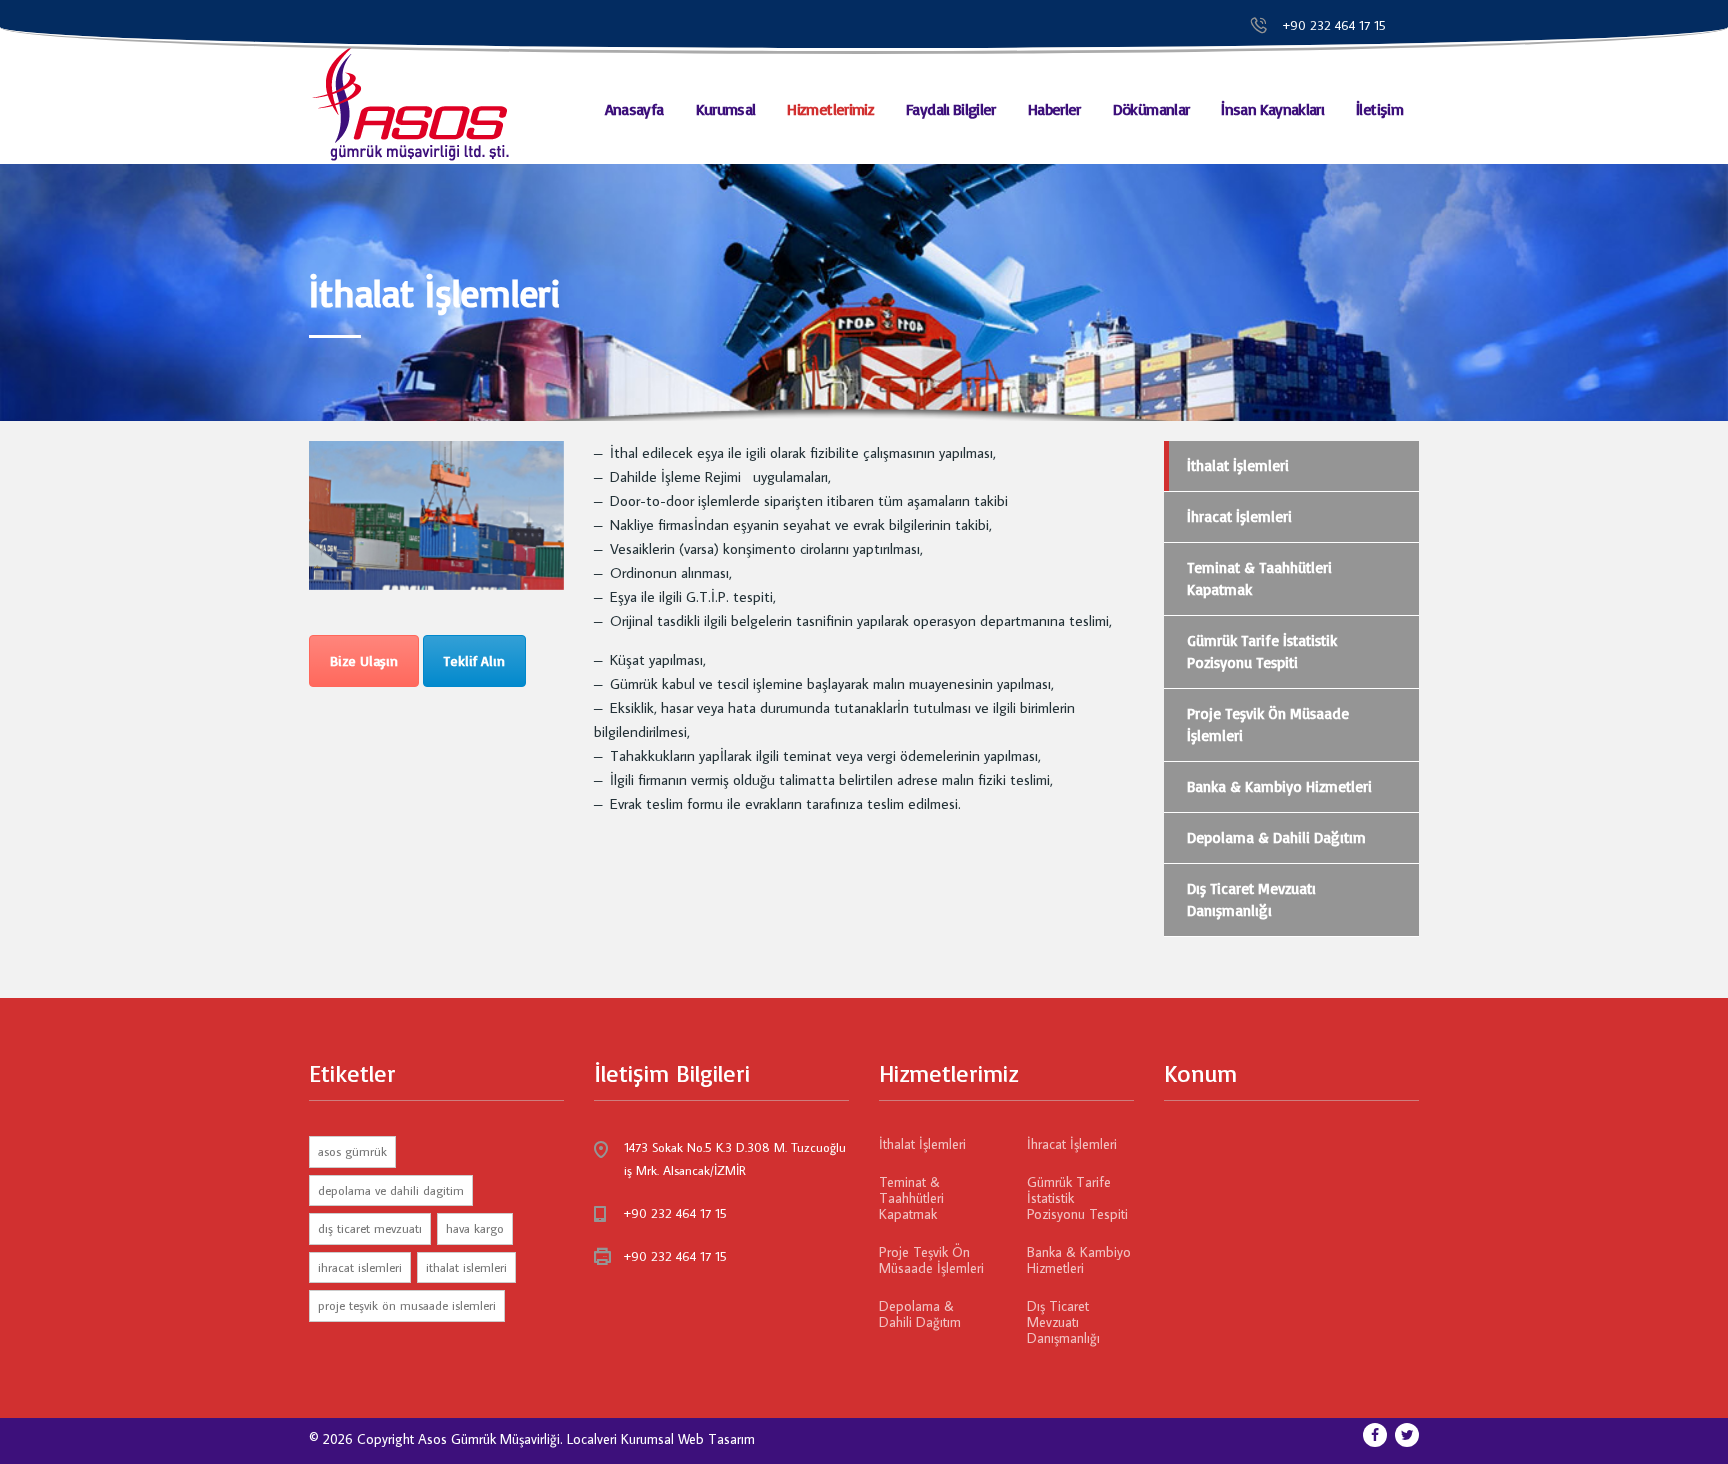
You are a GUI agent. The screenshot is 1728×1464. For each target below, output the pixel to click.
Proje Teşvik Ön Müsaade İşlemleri (1268, 724)
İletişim (1379, 109)
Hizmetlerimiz (830, 109)
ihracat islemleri (360, 1267)
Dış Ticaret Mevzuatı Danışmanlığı (1251, 899)
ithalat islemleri (466, 1267)
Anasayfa (634, 109)
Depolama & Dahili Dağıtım (1276, 837)
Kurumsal (726, 109)
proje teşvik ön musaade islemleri (407, 1305)
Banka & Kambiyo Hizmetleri (1279, 786)
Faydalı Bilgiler (951, 109)
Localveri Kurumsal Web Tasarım (661, 1439)
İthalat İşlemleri (1238, 465)
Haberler (1054, 109)
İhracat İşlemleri (1239, 516)
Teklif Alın (474, 660)
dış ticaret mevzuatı (370, 1228)
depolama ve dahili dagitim (391, 1190)
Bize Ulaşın (364, 660)
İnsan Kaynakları (1272, 109)
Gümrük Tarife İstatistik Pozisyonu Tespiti (1262, 651)
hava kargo (475, 1228)
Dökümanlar (1151, 109)
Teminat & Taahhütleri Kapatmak (1259, 578)
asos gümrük (352, 1151)
